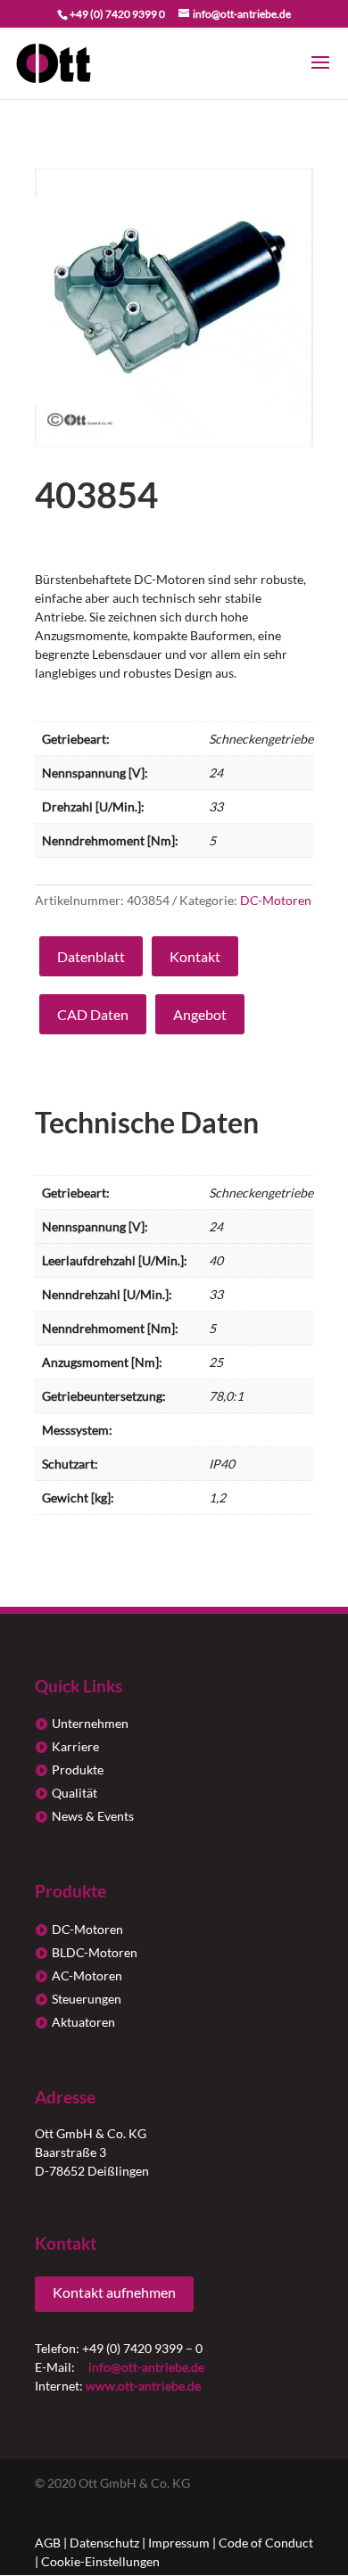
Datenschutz (104, 2543)
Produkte (78, 1769)
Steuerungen (87, 1999)
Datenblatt (91, 956)
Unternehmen (90, 1723)
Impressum (179, 2543)
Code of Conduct (266, 2543)
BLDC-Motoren (95, 1952)
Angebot (200, 1014)
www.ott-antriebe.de (143, 2386)
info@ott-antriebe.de (146, 2367)
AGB (48, 2543)
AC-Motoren (87, 1975)
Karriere (75, 1746)
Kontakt (195, 956)
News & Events (93, 1816)
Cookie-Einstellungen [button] (100, 2561)
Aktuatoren (83, 2022)
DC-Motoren (276, 900)
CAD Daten (93, 1014)
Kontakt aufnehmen (114, 2292)
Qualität (75, 1793)
